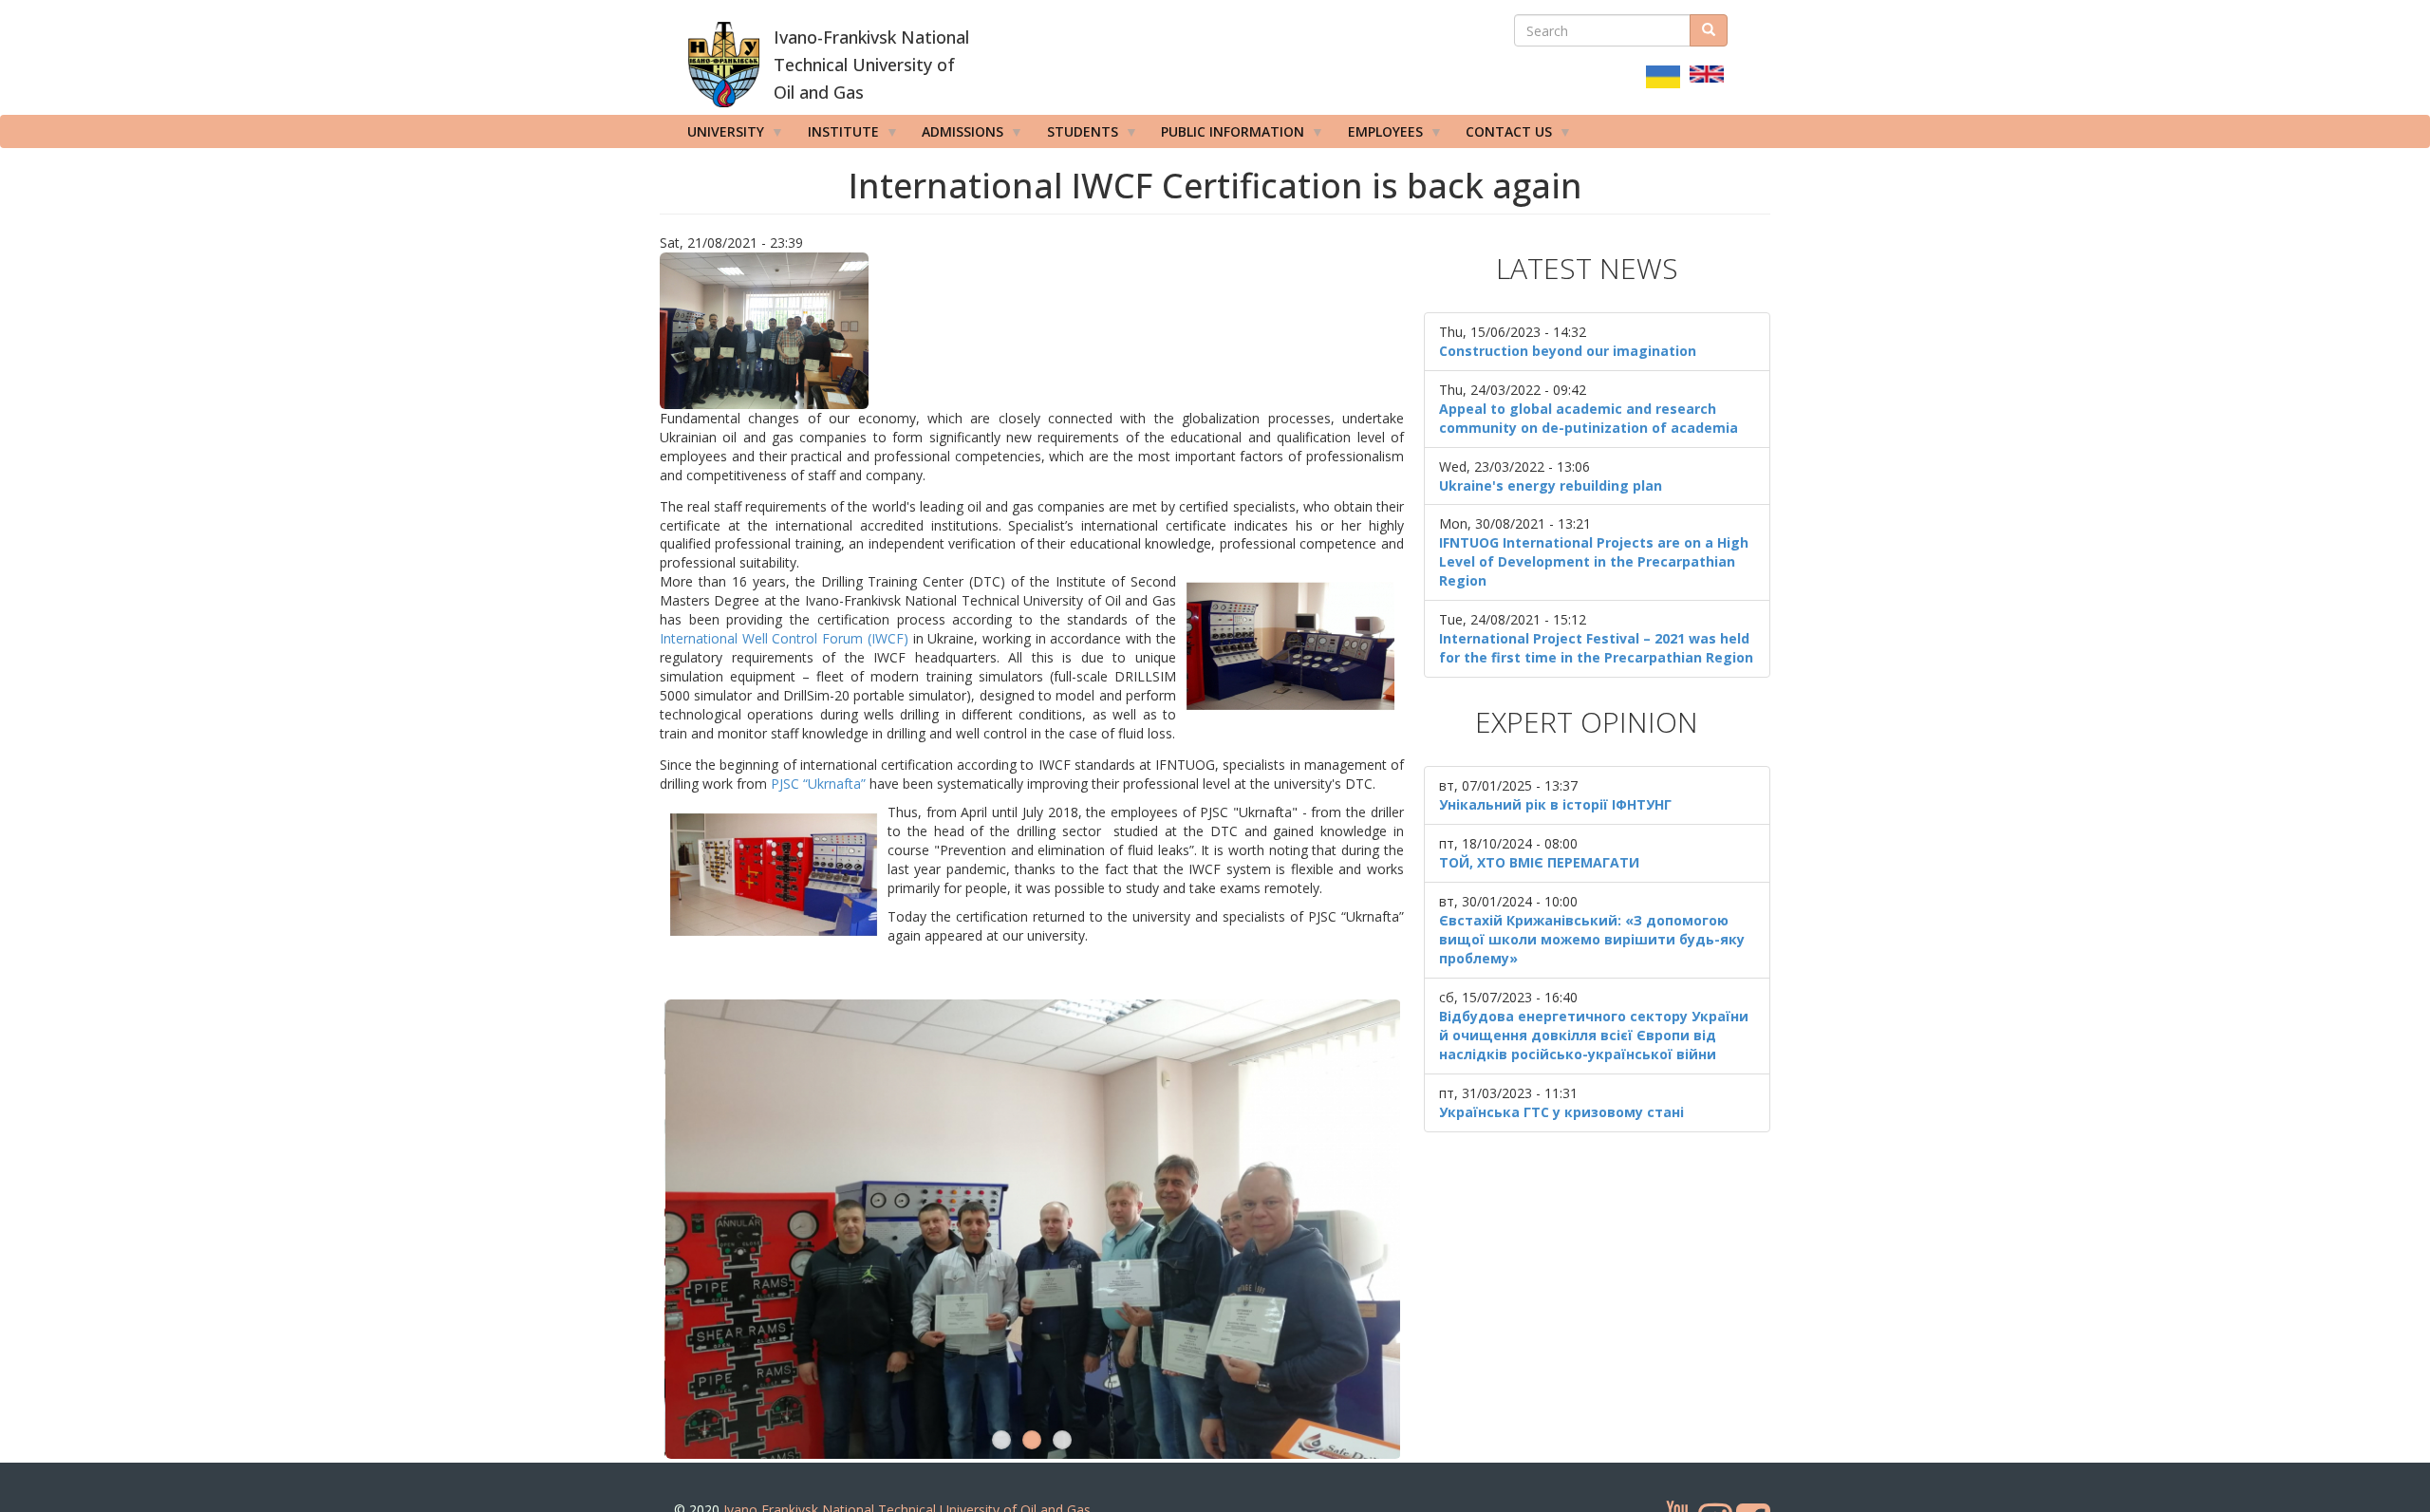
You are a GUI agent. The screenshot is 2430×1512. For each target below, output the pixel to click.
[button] (1032, 331)
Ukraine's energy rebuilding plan (1551, 485)
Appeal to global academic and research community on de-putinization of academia (1589, 418)
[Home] (724, 65)
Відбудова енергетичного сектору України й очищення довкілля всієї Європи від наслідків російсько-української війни (1594, 1035)
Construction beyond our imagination (1568, 351)
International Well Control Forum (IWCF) (784, 638)
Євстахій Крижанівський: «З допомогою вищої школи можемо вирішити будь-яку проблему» (1592, 939)
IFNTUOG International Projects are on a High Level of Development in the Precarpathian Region (1594, 561)
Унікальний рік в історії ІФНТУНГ (1555, 804)
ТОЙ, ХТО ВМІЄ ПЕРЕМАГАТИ (1539, 862)
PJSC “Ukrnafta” (818, 784)
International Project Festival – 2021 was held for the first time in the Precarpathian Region (1596, 648)
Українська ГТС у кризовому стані (1561, 1112)
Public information (1226, 135)
